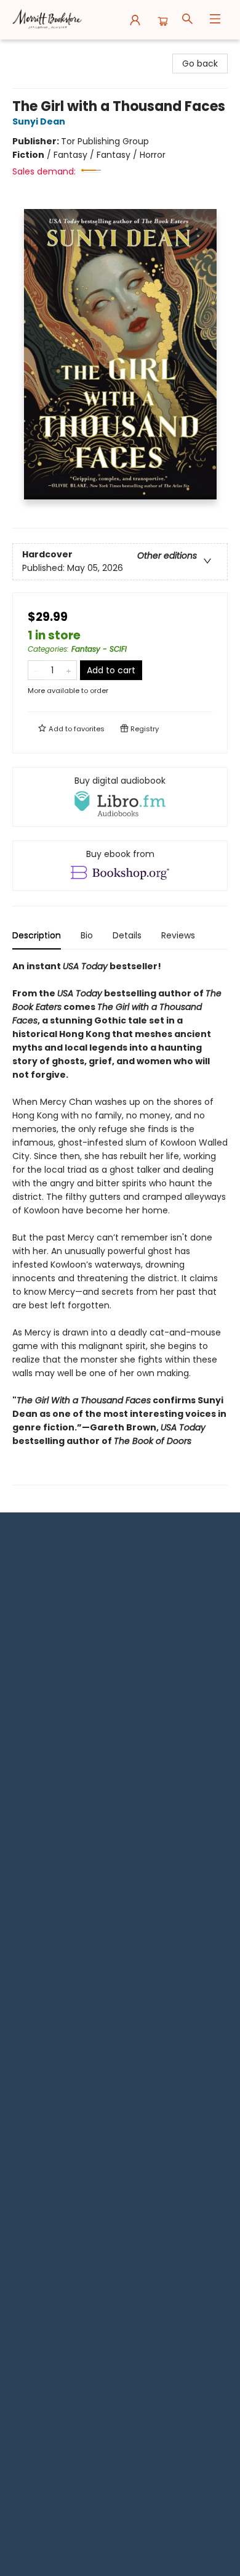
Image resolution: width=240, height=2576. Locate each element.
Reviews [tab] (178, 935)
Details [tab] (127, 935)
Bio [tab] (87, 935)
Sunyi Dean (39, 121)
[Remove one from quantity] (36, 670)
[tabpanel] (120, 1222)
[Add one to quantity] (69, 670)
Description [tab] (37, 935)
